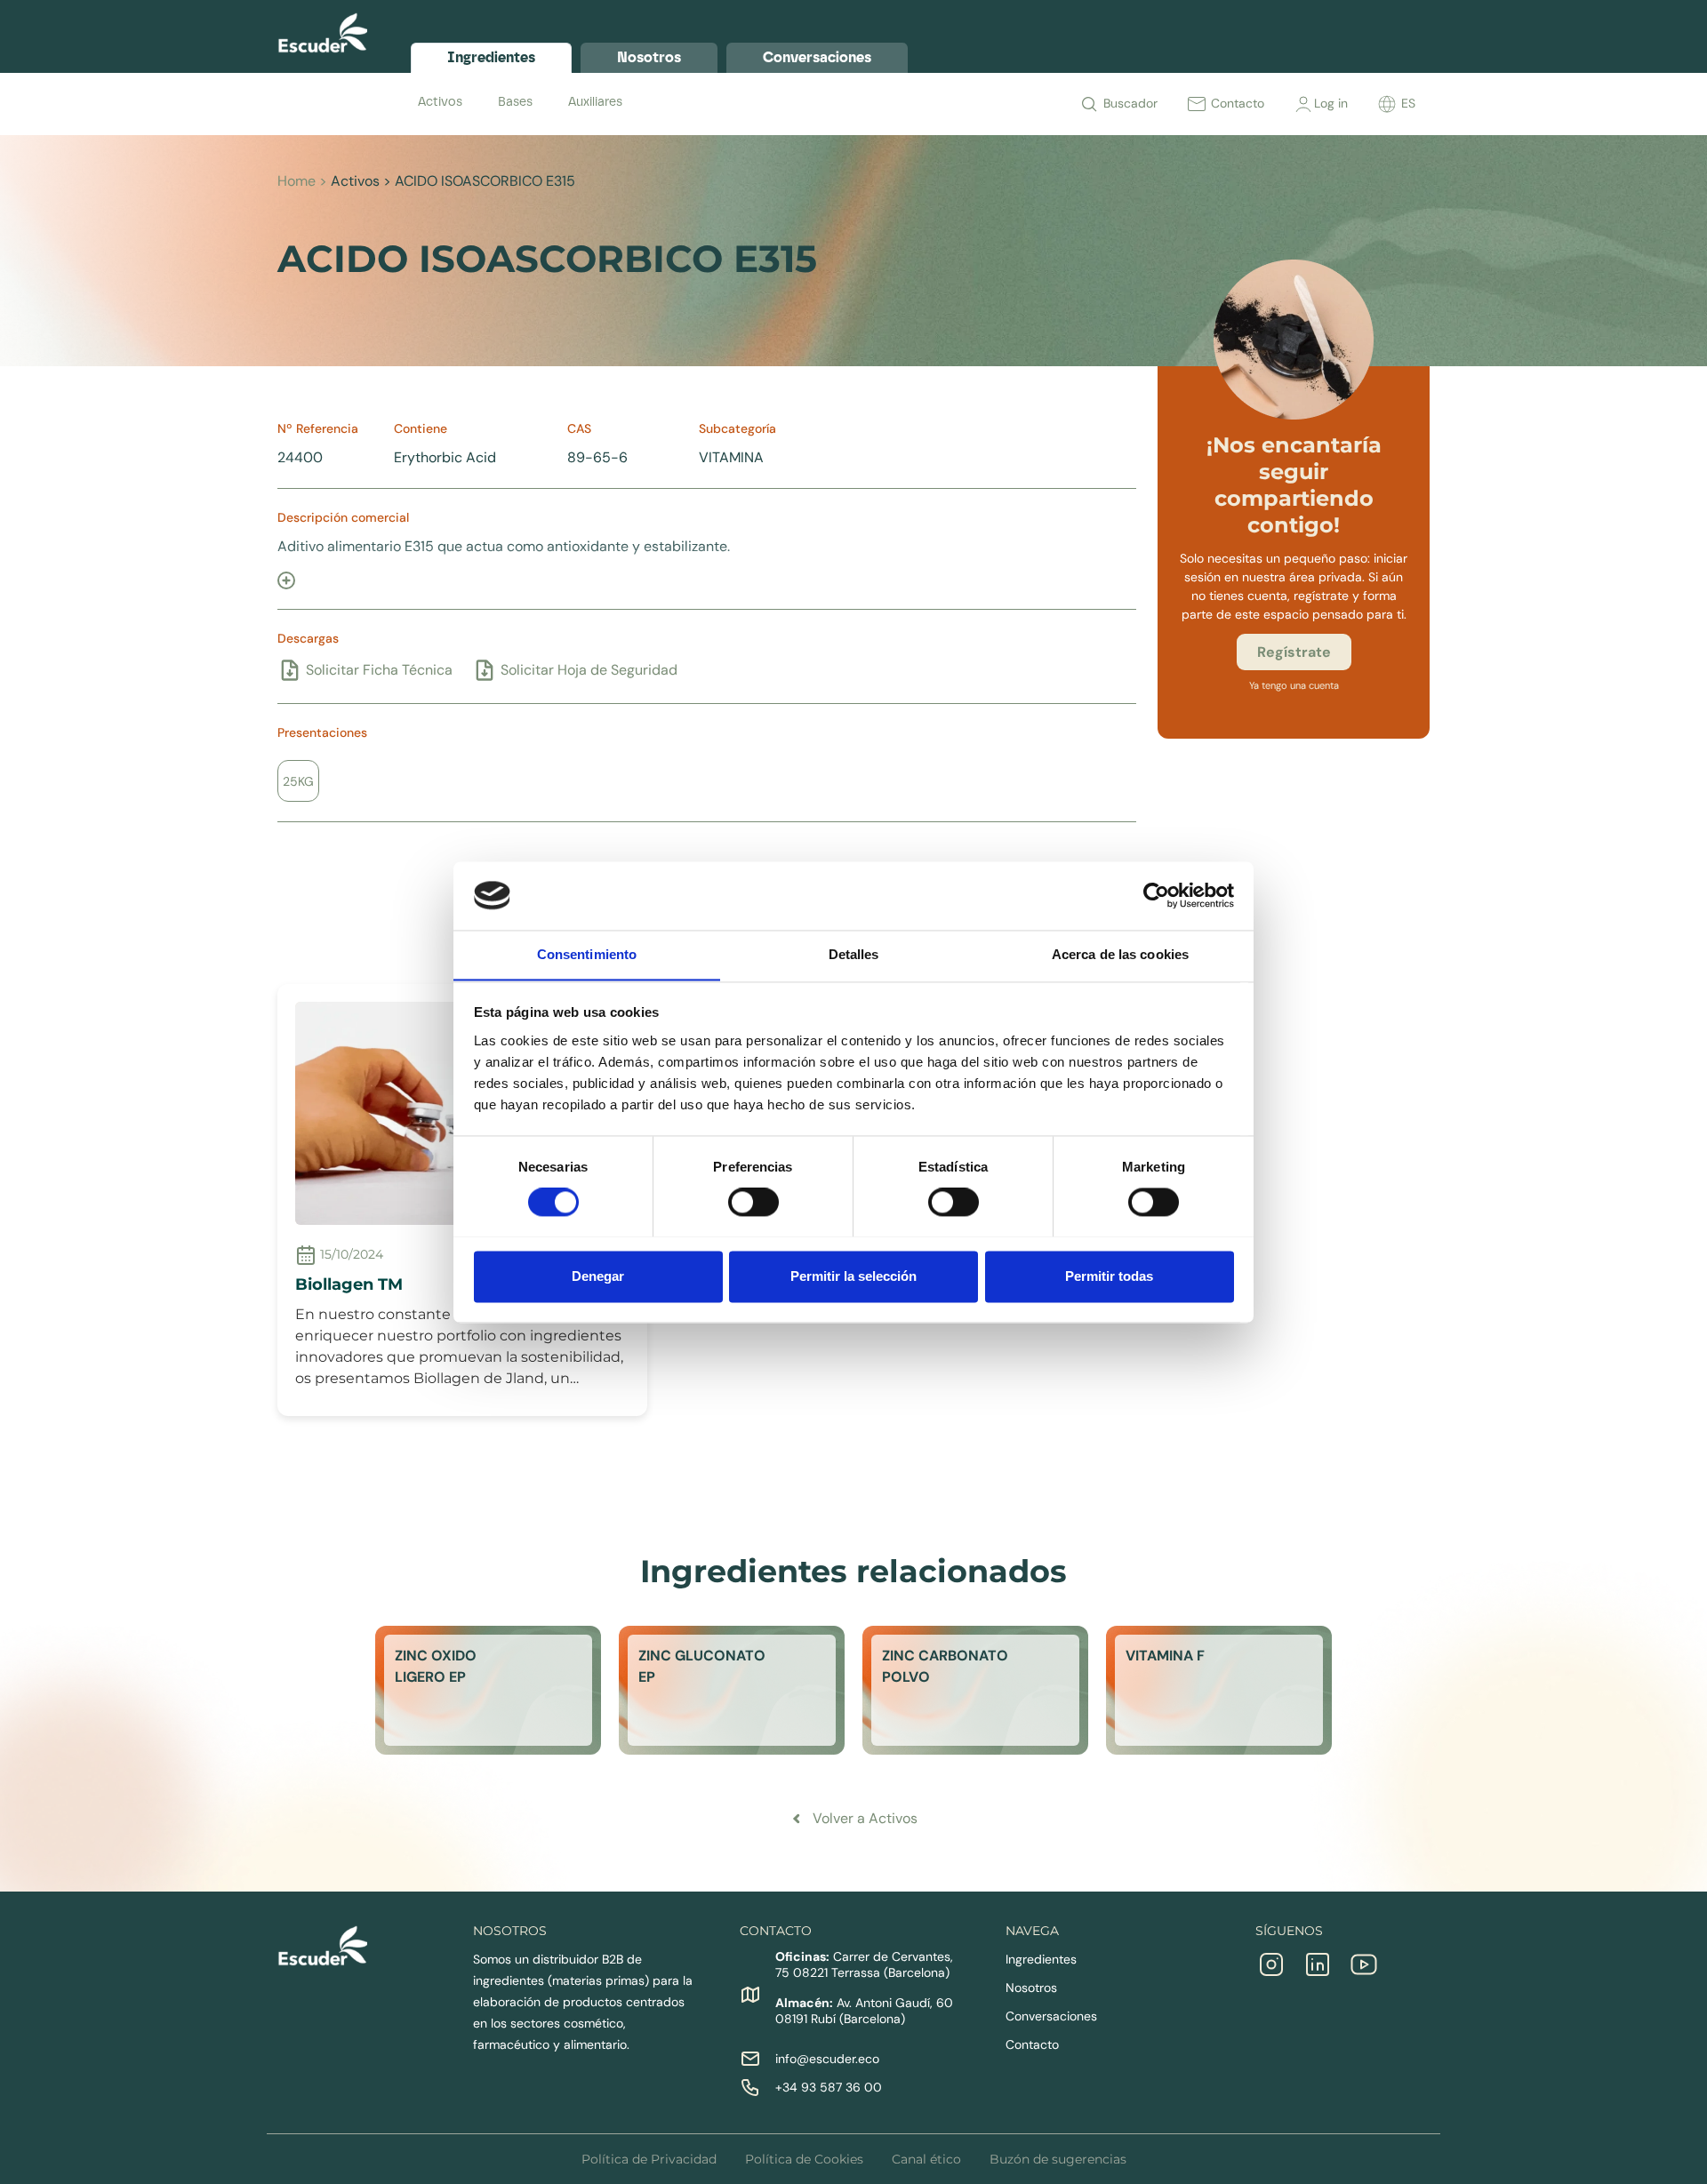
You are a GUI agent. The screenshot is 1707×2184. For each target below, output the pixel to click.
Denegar (598, 1276)
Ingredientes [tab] (491, 57)
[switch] (753, 1202)
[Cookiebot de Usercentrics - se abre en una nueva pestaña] (1156, 895)
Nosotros (1031, 1988)
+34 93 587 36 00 (829, 2087)
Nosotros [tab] (649, 57)
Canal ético (926, 2159)
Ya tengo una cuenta (1294, 685)
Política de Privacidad (649, 2159)
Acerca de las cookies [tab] (1120, 954)
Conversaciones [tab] (817, 57)
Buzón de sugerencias (1058, 2159)
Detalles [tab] (854, 954)
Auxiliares (595, 102)
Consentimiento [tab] (587, 954)
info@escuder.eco (827, 2059)
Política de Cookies (804, 2159)
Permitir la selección (853, 1276)
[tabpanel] (920, 102)
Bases (515, 102)
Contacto (1032, 2044)
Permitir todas (1109, 1276)
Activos (440, 102)
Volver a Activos (865, 1818)
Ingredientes (1041, 1959)
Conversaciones (1051, 2016)
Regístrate (1294, 652)
